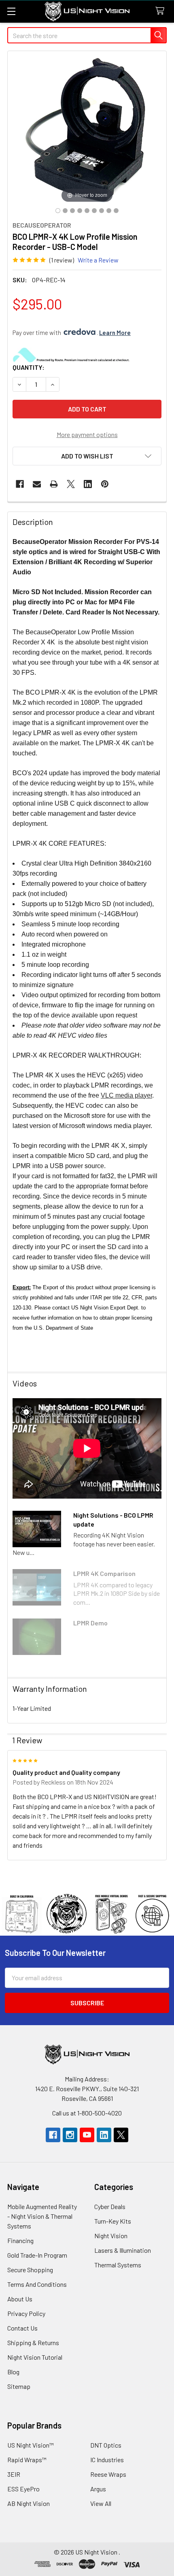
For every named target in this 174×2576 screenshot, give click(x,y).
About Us (20, 2299)
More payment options (87, 434)
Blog (13, 2372)
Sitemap (19, 2386)
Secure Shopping (30, 2270)
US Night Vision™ (31, 2445)
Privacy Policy (26, 2313)
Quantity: (29, 367)
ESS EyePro (23, 2489)
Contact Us (22, 2328)
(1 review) (62, 260)
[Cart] (162, 11)
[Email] (37, 484)
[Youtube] (87, 2135)
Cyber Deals (110, 2206)
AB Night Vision (29, 2503)
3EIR (14, 2474)
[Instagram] (70, 2135)
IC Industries (107, 2460)
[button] (87, 456)
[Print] (54, 484)
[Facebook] (20, 484)
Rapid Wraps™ (27, 2460)
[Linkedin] (88, 484)
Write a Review (98, 260)
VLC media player (126, 1095)
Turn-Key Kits (113, 2221)
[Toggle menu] (11, 11)
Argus (98, 2489)
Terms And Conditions (37, 2284)
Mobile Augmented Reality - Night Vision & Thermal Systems (42, 2216)
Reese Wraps (108, 2474)
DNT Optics (106, 2445)
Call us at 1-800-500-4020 (87, 2113)
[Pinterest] (105, 484)
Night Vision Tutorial (35, 2357)
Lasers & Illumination (123, 2250)
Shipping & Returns (33, 2342)
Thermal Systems (118, 2265)
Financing (20, 2240)
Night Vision (111, 2236)
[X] (71, 484)
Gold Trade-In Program (37, 2255)
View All (101, 2503)
